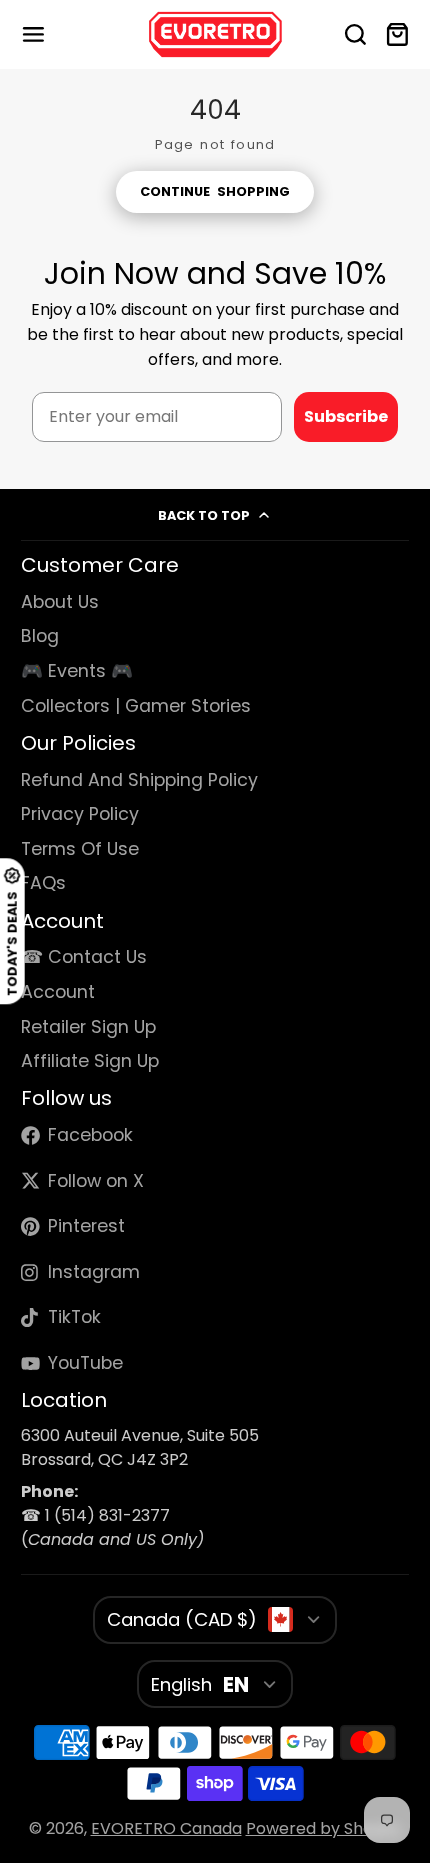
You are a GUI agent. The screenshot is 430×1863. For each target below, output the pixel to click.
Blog (40, 636)
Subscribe (346, 416)
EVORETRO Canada (166, 1828)
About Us (60, 602)
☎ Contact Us (84, 957)
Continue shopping (214, 191)
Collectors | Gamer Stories (136, 706)
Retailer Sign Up (88, 1027)
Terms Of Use (80, 849)
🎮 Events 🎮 (77, 671)
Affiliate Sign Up (90, 1061)
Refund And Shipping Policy (139, 780)
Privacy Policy (80, 814)
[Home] (215, 34)
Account (58, 992)
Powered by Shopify (324, 1828)
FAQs (43, 883)
